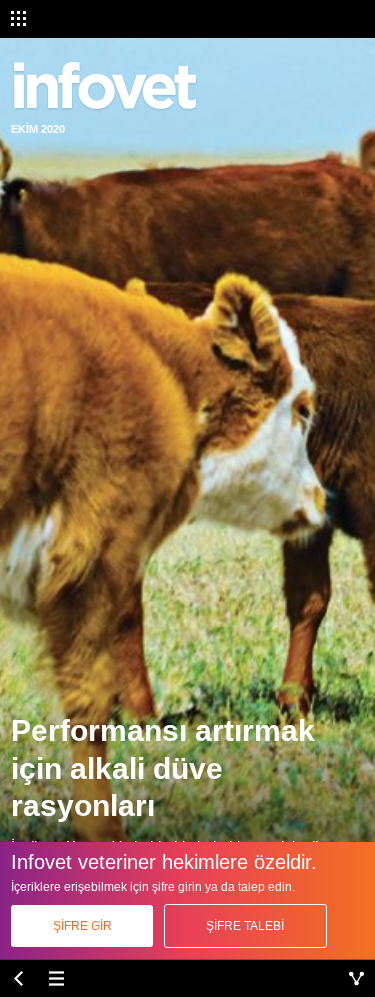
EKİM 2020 (38, 129)
